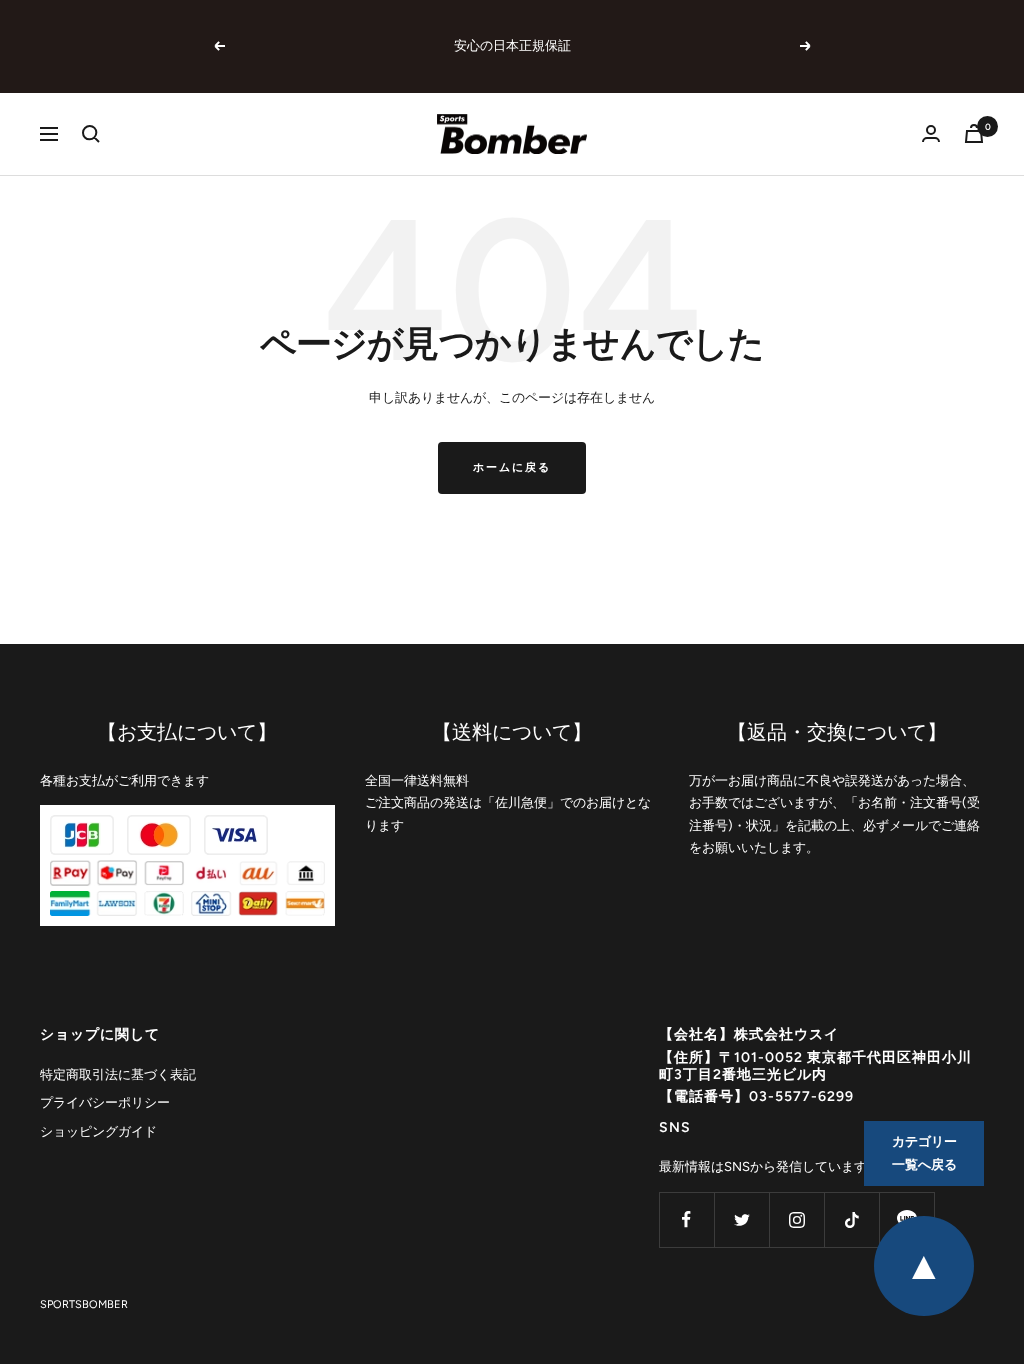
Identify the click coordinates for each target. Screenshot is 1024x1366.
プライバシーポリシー (105, 1102)
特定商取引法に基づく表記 (118, 1074)
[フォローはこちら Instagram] (796, 1219)
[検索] (91, 134)
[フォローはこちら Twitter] (741, 1219)
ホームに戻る (512, 467)
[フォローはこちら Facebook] (686, 1219)
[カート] (974, 133)
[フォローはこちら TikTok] (851, 1219)
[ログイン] (931, 133)
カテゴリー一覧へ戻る (924, 1153)
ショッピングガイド (98, 1131)
